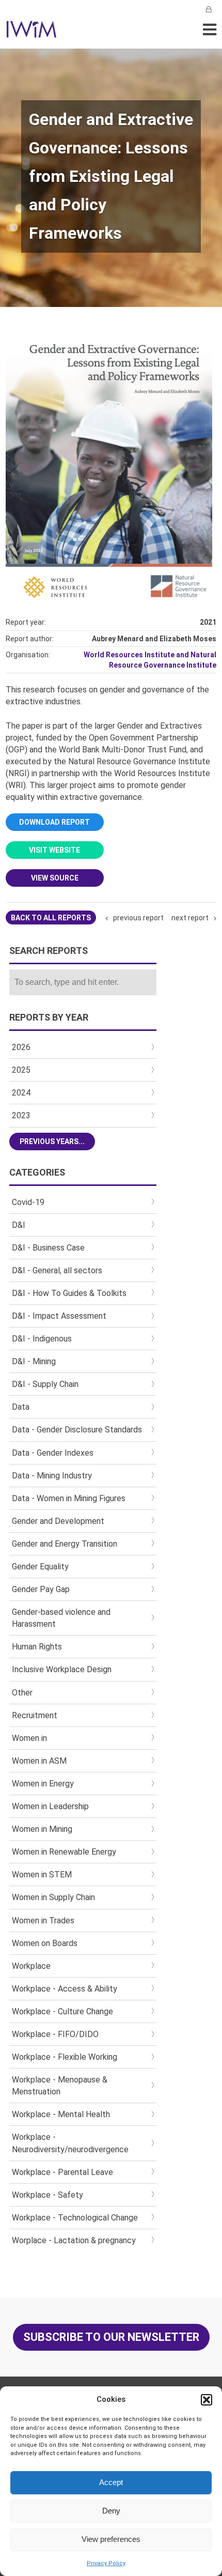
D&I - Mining (34, 1361)
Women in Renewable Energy (64, 1852)
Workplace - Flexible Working (65, 2057)
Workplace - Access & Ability (65, 1989)
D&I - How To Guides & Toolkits (69, 1293)
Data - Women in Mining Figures (69, 1498)
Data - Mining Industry (52, 1476)
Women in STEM (42, 1875)
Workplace (31, 1966)
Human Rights (37, 1647)
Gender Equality (40, 1567)
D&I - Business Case (48, 1248)
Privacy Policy (106, 2563)
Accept (111, 2482)
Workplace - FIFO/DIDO (55, 2034)
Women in (29, 1738)
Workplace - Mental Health (61, 2114)
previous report (138, 918)
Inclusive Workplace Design (62, 1669)
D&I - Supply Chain (45, 1384)
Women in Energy (43, 1784)
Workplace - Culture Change (62, 2011)
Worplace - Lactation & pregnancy (74, 2240)
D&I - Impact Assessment (59, 1316)
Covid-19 (28, 1202)
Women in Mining (42, 1829)
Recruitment (35, 1715)
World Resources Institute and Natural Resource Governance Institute (150, 660)
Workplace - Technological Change (75, 2218)
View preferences (111, 2539)
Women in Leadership (50, 1806)
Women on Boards (45, 1943)
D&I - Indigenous (42, 1339)
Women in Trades (43, 1921)
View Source (55, 878)
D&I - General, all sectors (57, 1270)
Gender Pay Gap (41, 1589)
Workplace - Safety (47, 2195)
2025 (21, 1070)
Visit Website (54, 850)
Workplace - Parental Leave (62, 2172)
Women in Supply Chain (53, 1897)
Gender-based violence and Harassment (61, 1618)
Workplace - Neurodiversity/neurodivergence (70, 2143)
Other (22, 1693)
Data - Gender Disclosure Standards (77, 1430)
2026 (21, 1047)
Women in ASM (39, 1761)
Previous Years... (52, 1142)
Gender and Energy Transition (65, 1544)
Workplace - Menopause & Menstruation (60, 2086)
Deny (111, 2511)
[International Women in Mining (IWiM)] (31, 32)
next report (190, 918)
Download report (54, 822)
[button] (207, 2400)
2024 (21, 1093)
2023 (21, 1115)
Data (21, 1407)
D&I (19, 1225)
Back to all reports (51, 918)
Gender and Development (58, 1521)
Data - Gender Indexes (53, 1453)
